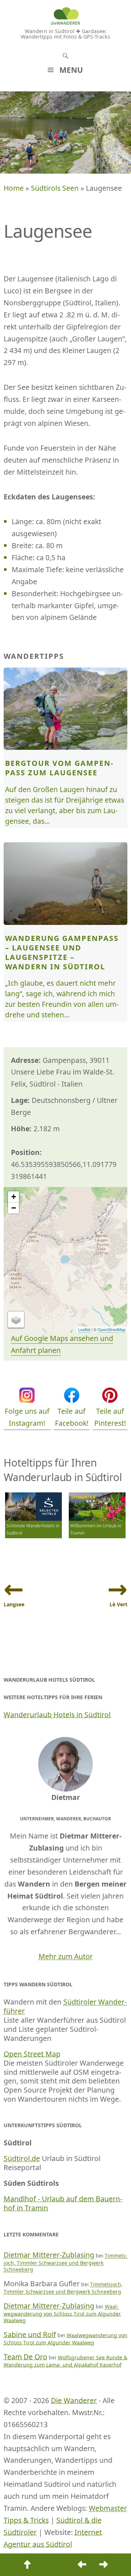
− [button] (14, 1208)
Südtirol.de (22, 2158)
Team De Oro (25, 2357)
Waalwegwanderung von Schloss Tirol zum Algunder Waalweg (62, 2313)
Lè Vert (118, 1604)
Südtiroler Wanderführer (65, 2006)
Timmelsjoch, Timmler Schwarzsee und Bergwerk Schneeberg (65, 2262)
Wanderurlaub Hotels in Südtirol (57, 1715)
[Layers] (16, 1320)
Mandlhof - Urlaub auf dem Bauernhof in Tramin (63, 2203)
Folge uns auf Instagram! (27, 1417)
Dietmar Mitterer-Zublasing (49, 2255)
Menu (71, 70)
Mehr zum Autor (66, 1956)
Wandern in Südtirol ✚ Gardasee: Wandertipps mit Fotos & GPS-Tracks (65, 34)
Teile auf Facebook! (72, 1417)
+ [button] (14, 1197)
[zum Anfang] (27, 2565)
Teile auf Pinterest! (110, 1417)
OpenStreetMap (112, 1329)
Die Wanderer (74, 2400)
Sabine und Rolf (30, 2334)
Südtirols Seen (55, 188)
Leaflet (84, 1329)
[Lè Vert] (104, 2565)
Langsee (14, 1604)
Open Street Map (32, 2054)
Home (14, 188)
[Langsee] (82, 2565)
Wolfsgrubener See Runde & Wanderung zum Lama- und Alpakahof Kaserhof (65, 2361)
